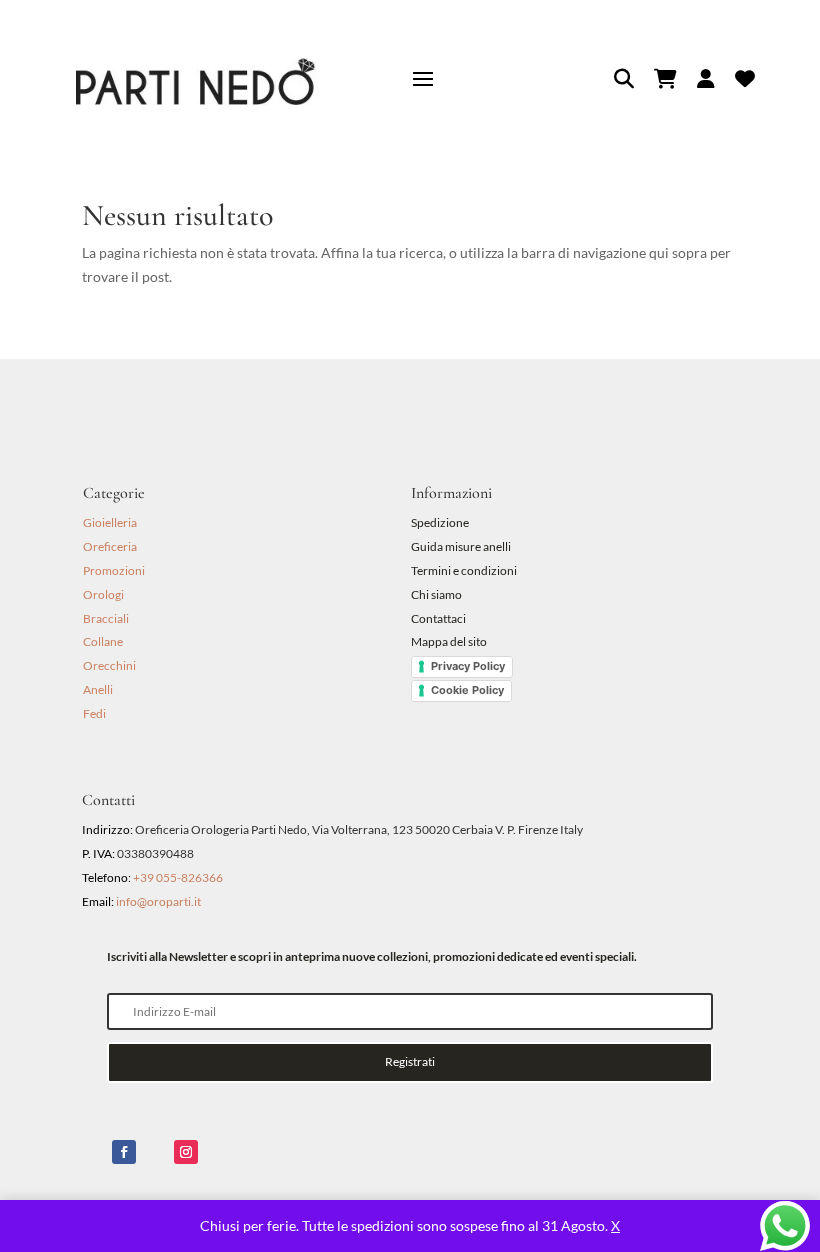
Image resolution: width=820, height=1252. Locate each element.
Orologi (103, 594)
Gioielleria (110, 522)
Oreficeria (110, 546)
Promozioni (114, 570)
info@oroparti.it (158, 901)
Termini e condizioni (465, 570)
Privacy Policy (468, 666)
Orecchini (109, 665)
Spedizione (440, 522)
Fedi (94, 713)
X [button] (615, 1225)
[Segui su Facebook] (124, 1152)
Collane (103, 641)
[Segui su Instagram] (186, 1152)
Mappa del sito (449, 641)
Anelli (98, 689)
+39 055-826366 (178, 877)
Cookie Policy (467, 690)
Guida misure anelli (461, 546)
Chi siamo (436, 594)
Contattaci (438, 618)
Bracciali (106, 618)
